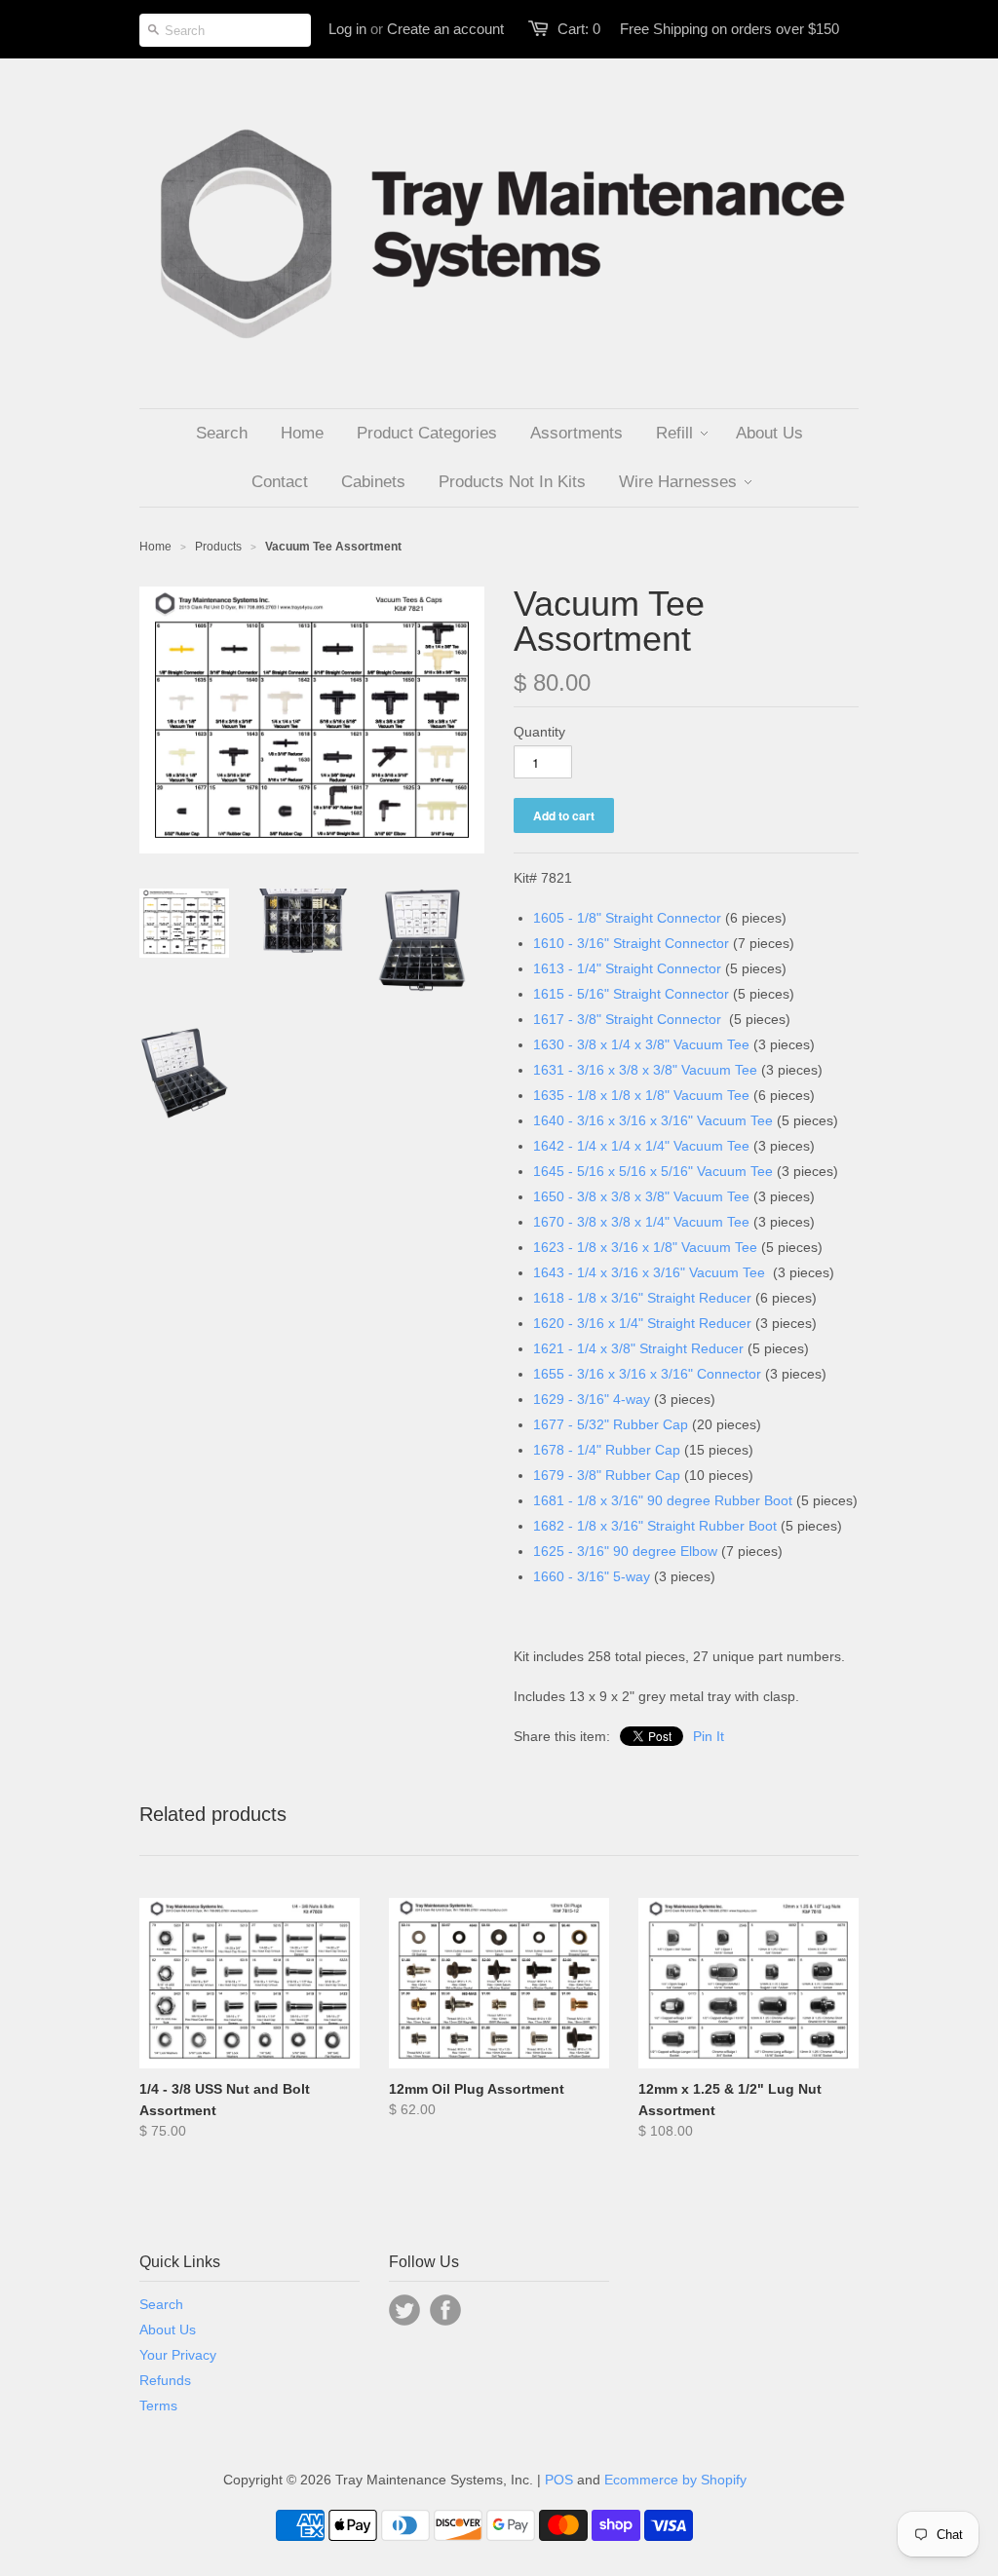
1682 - (555, 1526)
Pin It (709, 1736)
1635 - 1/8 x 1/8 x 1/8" (603, 1095)
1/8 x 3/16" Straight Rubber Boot (677, 1526)
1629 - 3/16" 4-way (592, 1399)
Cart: (579, 29)
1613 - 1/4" (569, 968)
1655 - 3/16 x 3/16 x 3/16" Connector (647, 1374)
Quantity (539, 732)
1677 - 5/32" (573, 1424)
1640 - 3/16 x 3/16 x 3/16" (615, 1120)
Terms (158, 2406)
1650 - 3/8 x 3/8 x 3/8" (603, 1196)
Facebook (445, 2310)
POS (559, 2480)
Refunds (165, 2380)
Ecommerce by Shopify (675, 2480)
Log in (347, 29)
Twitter (404, 2310)
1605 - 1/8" (569, 918)
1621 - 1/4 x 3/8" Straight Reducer (638, 1348)
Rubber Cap (651, 1424)
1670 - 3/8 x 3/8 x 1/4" (603, 1222)
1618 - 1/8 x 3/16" (590, 1298)
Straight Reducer (699, 1298)
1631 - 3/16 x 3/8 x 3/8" (607, 1070)
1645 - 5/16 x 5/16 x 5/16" (615, 1171)
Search (161, 2304)
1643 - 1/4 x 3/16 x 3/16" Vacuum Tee (649, 1272)
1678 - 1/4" (569, 1450)
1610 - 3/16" (573, 943)
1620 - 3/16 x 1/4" (590, 1323)
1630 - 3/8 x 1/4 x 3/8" (603, 1044)
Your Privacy (178, 2355)
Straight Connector (663, 918)
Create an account (445, 29)
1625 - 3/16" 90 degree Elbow (625, 1551)
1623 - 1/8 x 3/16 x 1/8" (607, 1247)
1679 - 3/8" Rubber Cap (607, 1475)
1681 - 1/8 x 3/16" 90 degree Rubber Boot (663, 1500)
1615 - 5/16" (573, 994)
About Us (168, 2330)
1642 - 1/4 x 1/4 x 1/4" (603, 1146)
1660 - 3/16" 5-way (592, 1576)
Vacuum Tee (711, 1044)
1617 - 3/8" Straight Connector (627, 1019)
